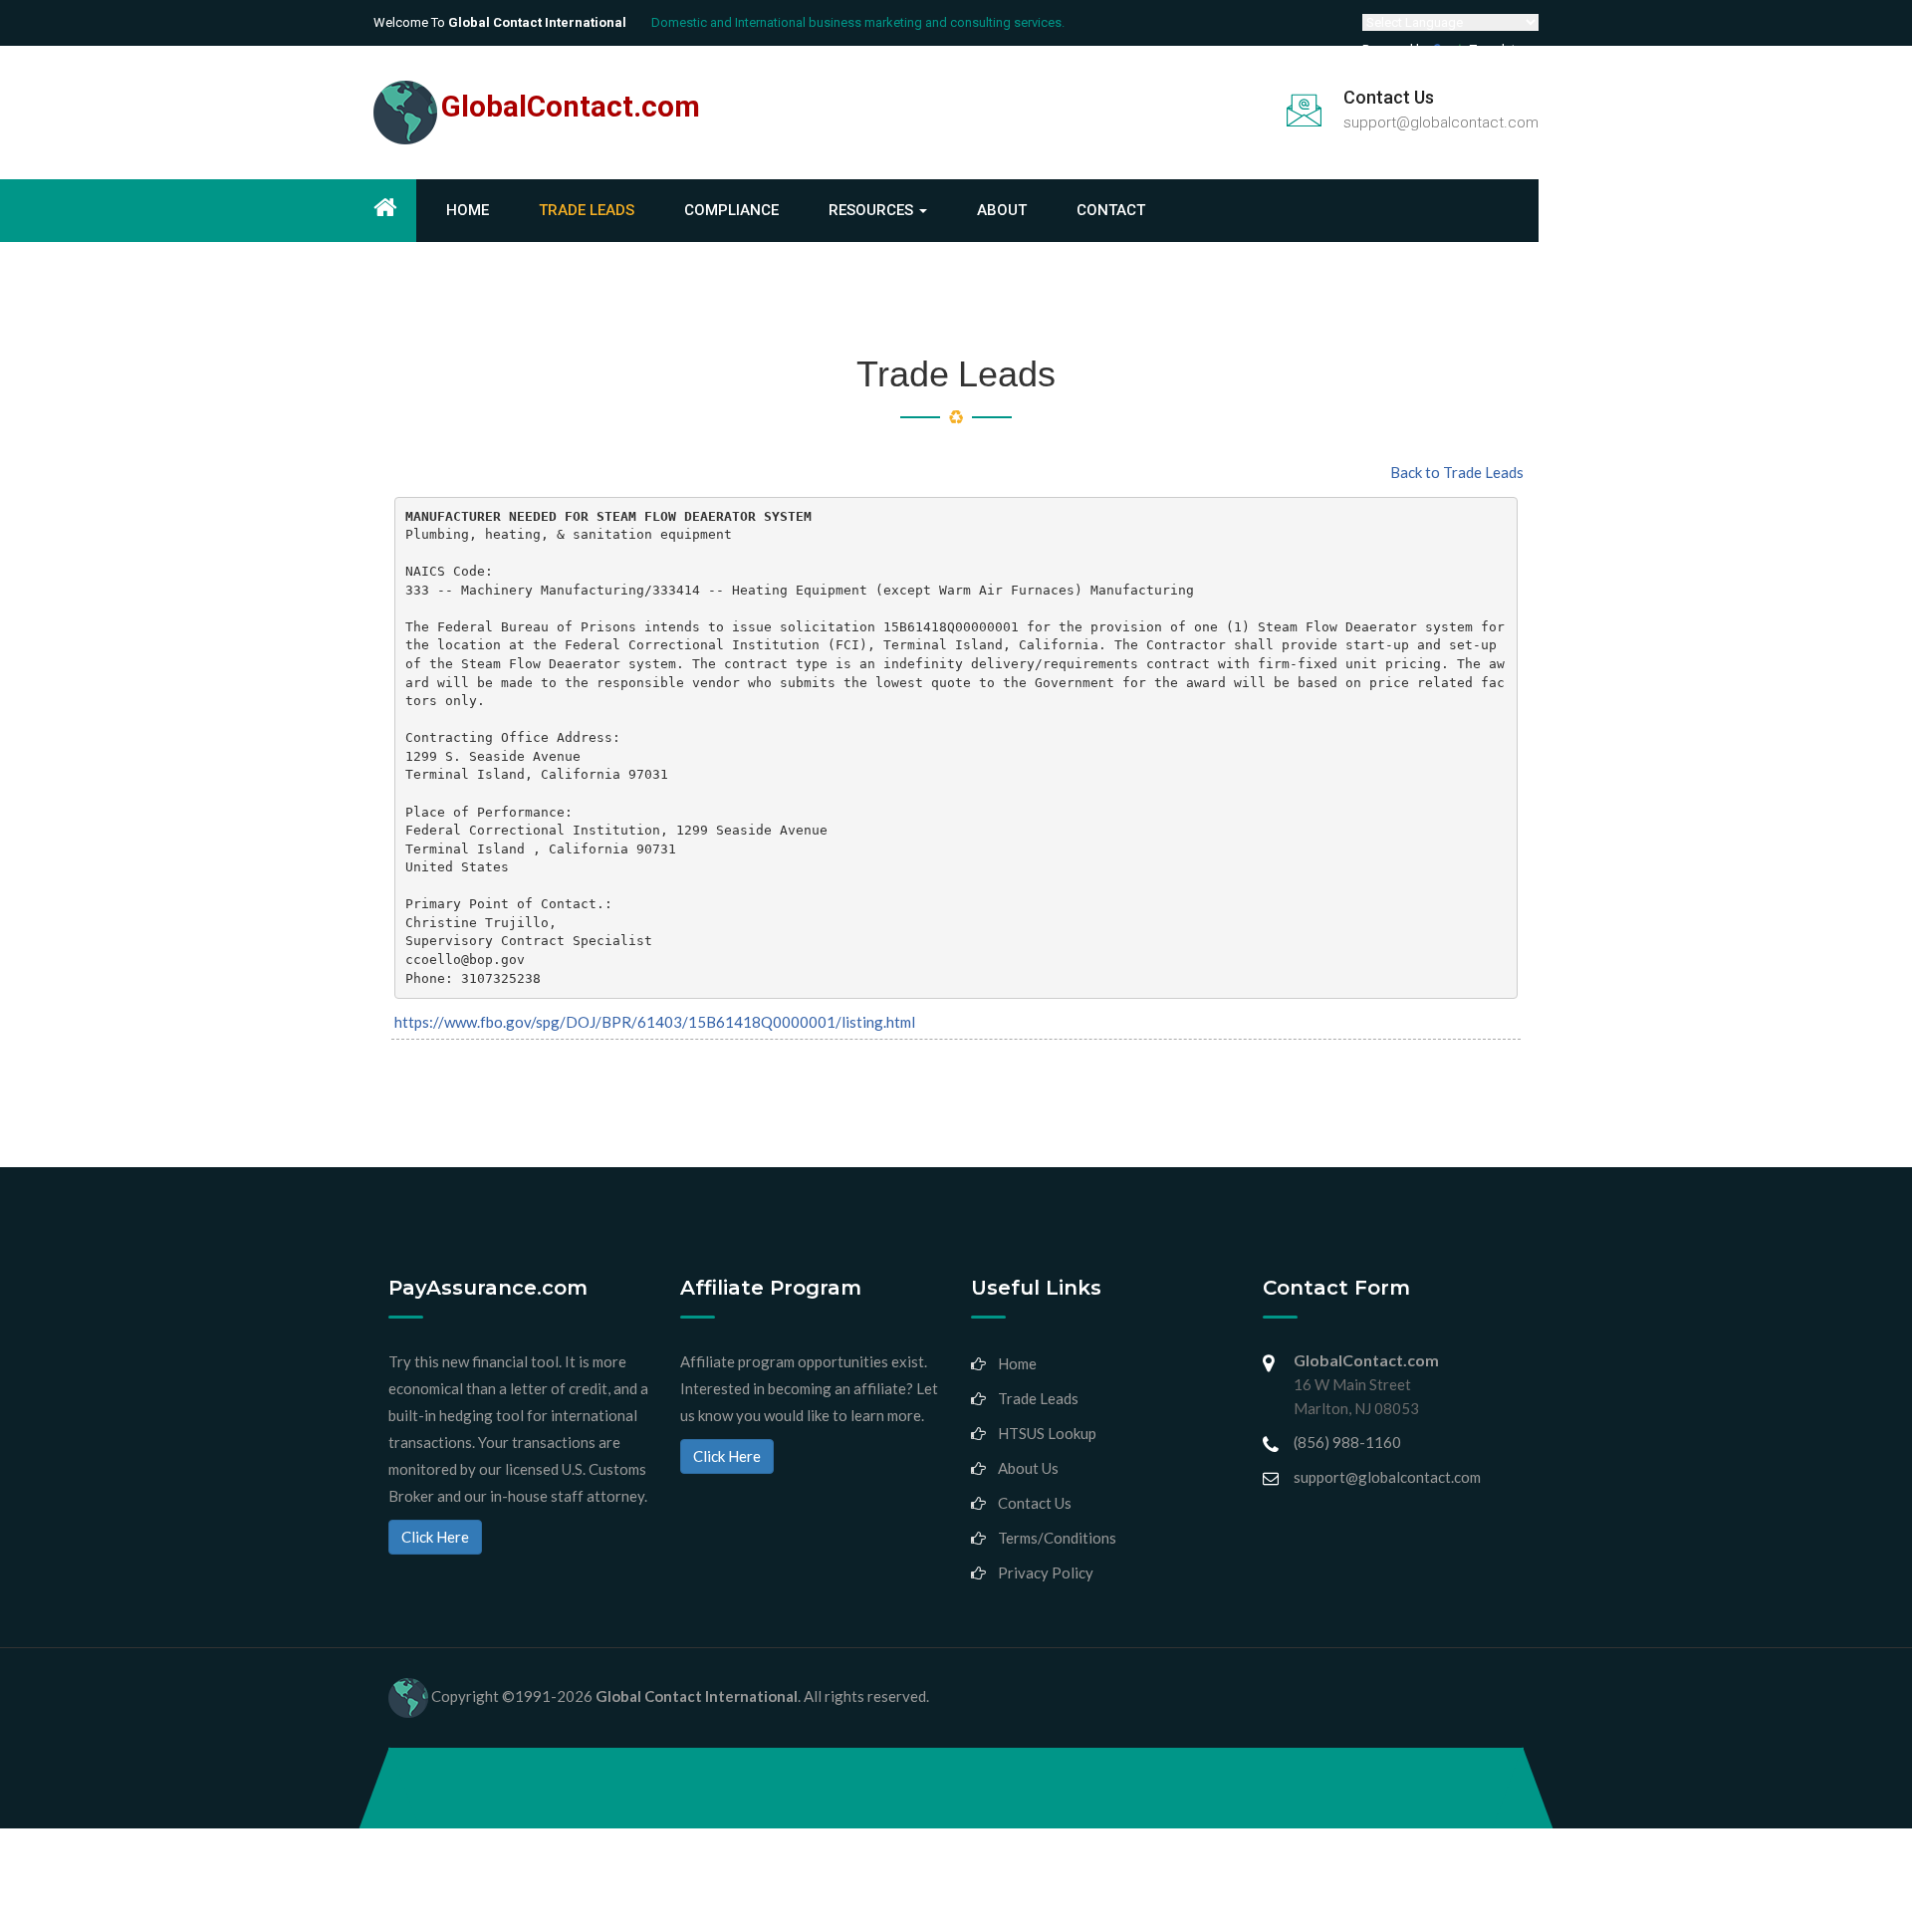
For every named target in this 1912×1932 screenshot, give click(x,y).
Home (468, 210)
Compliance (731, 210)
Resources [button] (873, 210)
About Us (1028, 1468)
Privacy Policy (1046, 1572)
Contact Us (1035, 1503)
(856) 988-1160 (1347, 1442)
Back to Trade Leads (1457, 472)
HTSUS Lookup (1047, 1433)
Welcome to (500, 22)
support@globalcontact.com (1441, 122)
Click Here (435, 1537)
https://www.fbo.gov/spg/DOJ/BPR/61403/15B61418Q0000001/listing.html (655, 1022)
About (1002, 210)
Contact (1111, 210)
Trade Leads (587, 210)
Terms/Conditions (1057, 1538)
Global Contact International (697, 1695)
